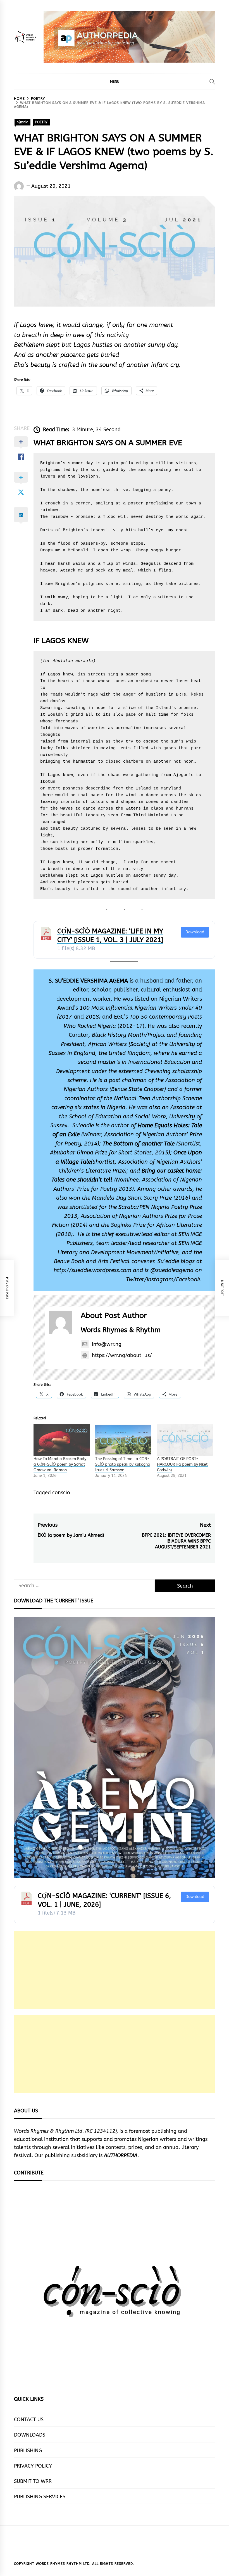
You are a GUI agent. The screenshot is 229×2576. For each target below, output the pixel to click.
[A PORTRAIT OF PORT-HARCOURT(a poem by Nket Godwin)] (185, 1440)
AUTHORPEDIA (121, 2155)
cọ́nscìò (22, 122)
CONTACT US (29, 2420)
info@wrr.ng (107, 1344)
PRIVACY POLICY (33, 2466)
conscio (61, 1493)
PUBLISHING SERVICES (40, 2497)
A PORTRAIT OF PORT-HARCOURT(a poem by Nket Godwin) (182, 1464)
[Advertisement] (115, 1970)
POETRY (41, 122)
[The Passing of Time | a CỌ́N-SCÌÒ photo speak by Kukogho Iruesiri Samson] (123, 1440)
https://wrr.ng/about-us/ (122, 1355)
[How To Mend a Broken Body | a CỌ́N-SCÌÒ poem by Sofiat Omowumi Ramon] (62, 1440)
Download (195, 932)
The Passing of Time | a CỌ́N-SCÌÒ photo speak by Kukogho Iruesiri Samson (123, 1464)
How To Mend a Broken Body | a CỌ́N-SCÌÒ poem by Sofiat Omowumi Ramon (61, 1464)
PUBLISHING (28, 2451)
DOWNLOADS (30, 2435)
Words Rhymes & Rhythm (121, 1330)
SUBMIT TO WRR (33, 2481)
